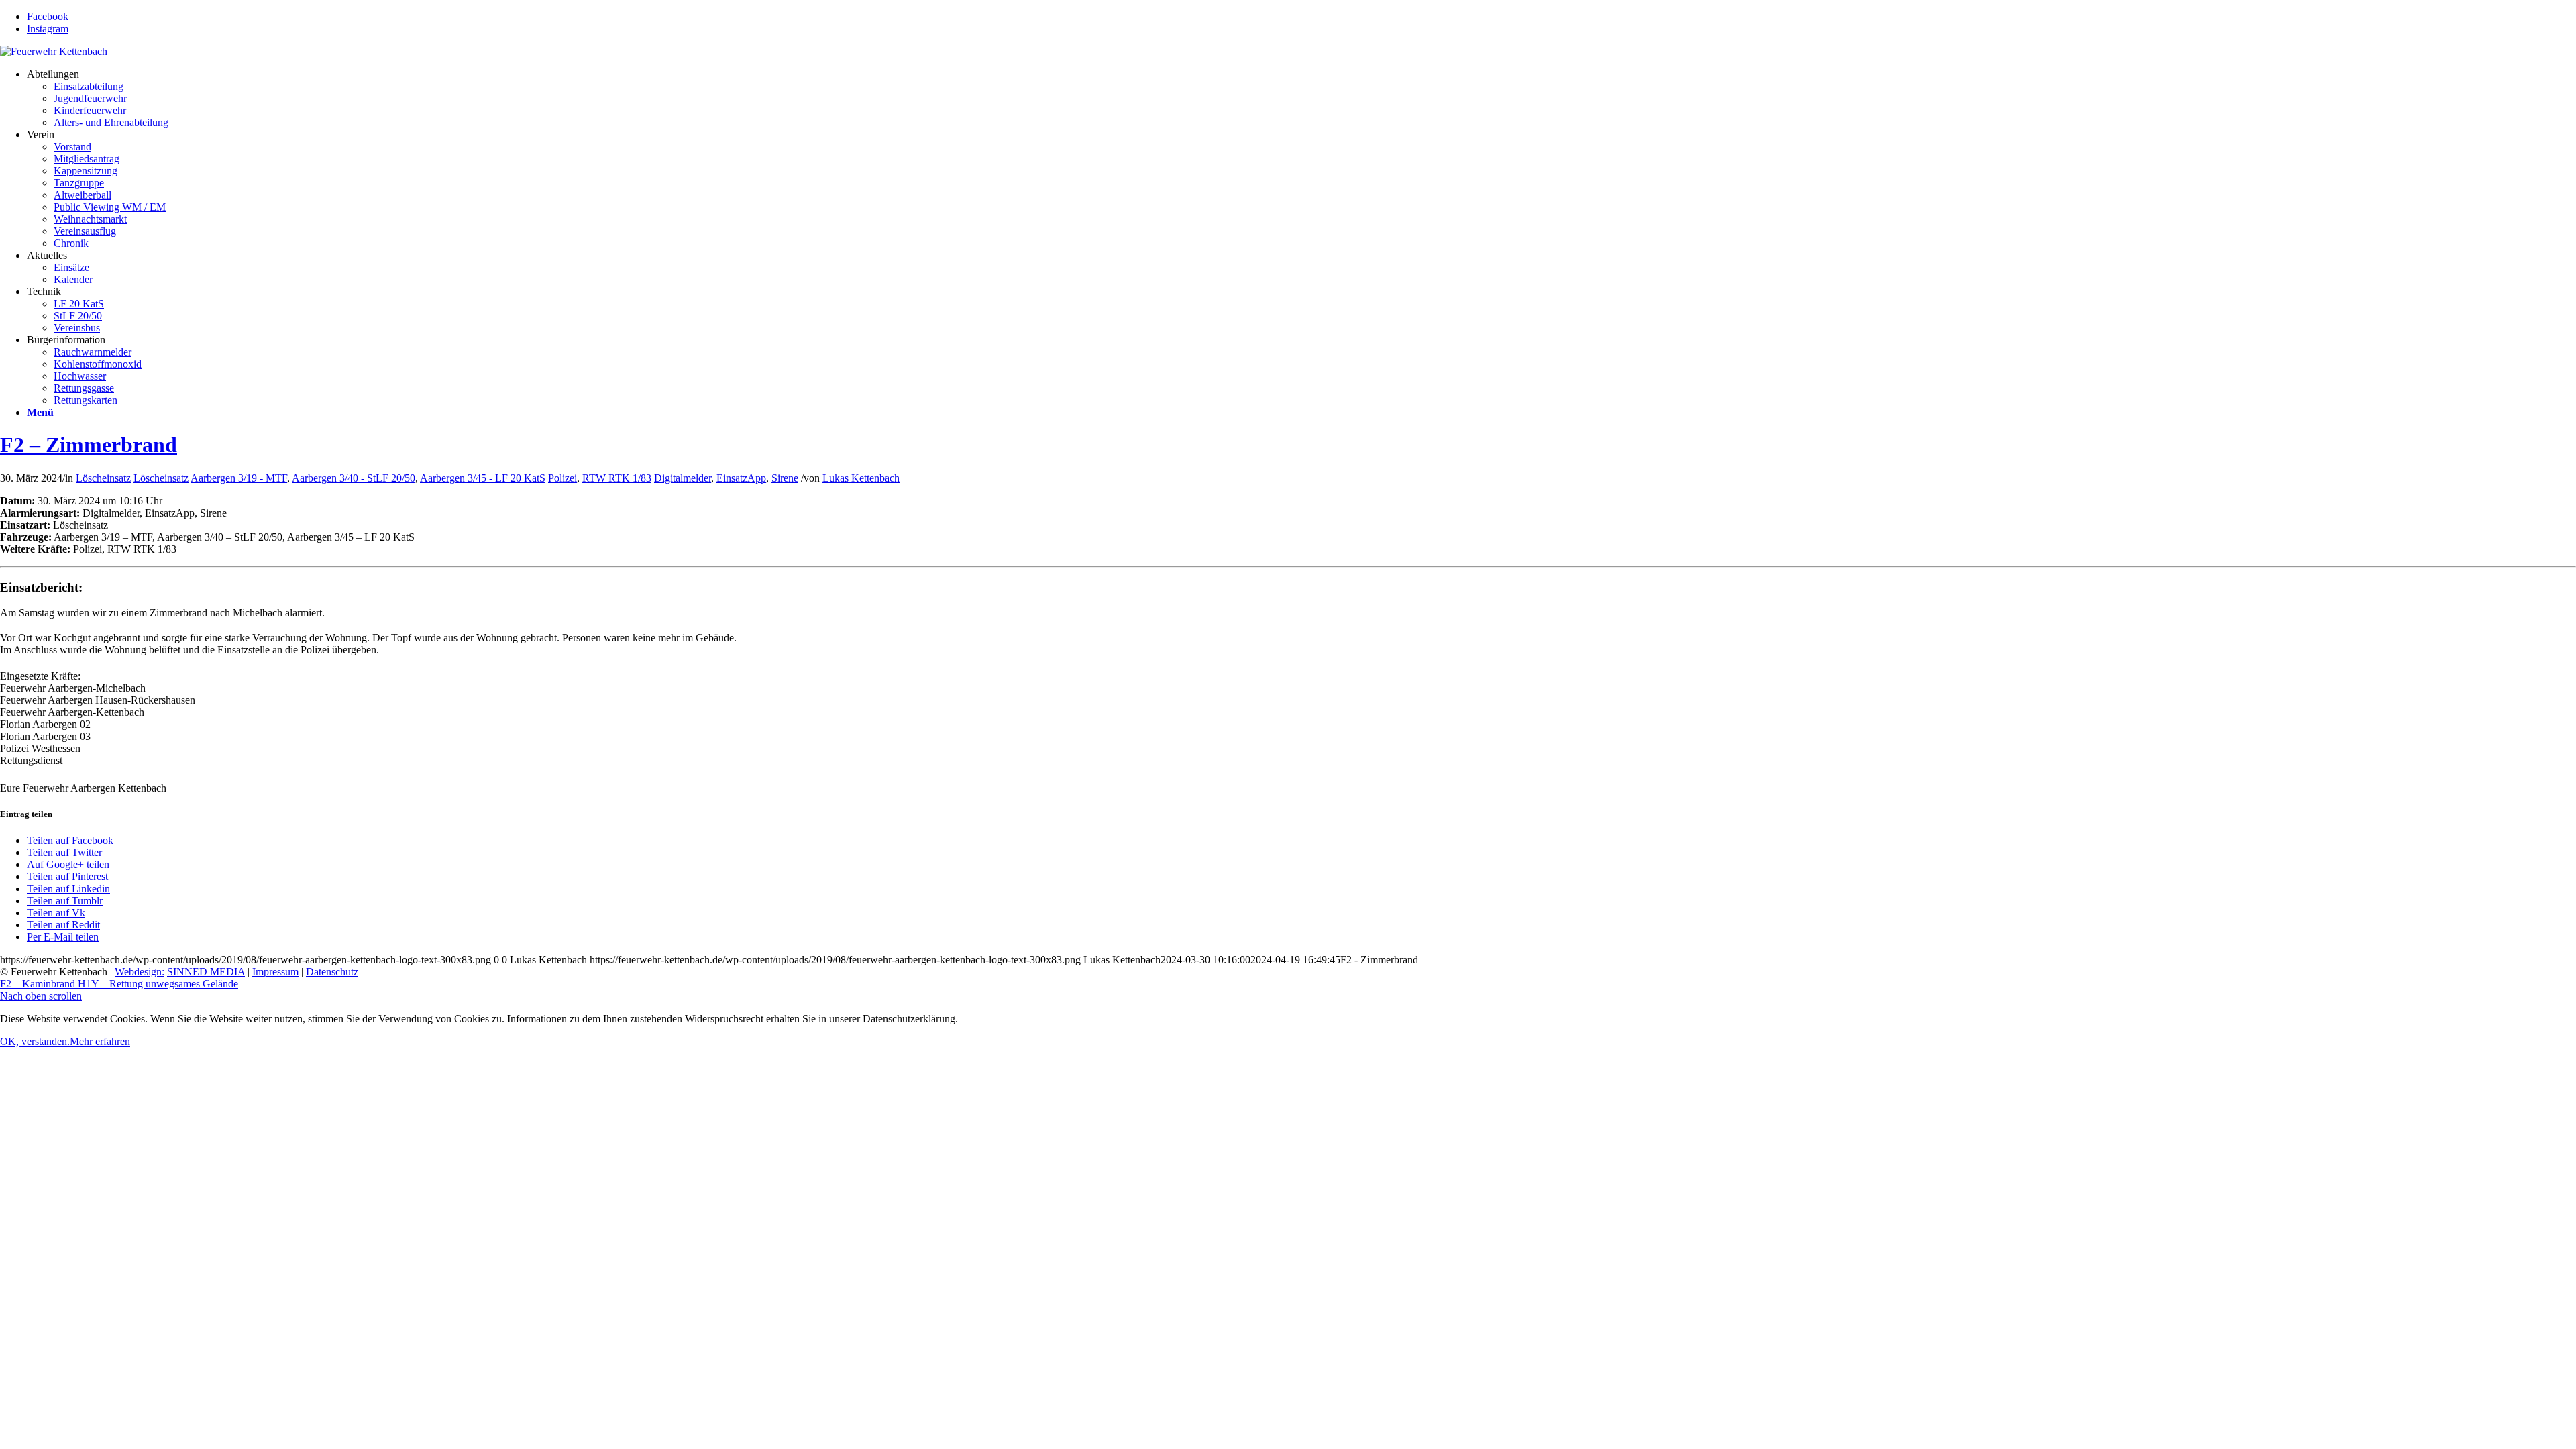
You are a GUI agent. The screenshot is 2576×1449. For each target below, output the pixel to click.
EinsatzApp (741, 478)
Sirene (785, 478)
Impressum (275, 972)
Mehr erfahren (100, 1041)
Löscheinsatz (103, 478)
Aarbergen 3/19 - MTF (239, 478)
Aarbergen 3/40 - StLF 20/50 (354, 478)
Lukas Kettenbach (861, 478)
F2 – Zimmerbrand (89, 445)
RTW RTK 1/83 (617, 478)
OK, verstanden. (35, 1041)
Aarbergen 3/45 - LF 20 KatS (483, 478)
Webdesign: (140, 972)
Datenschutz (332, 972)
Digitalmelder (683, 478)
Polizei (562, 478)
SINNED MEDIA (206, 972)
